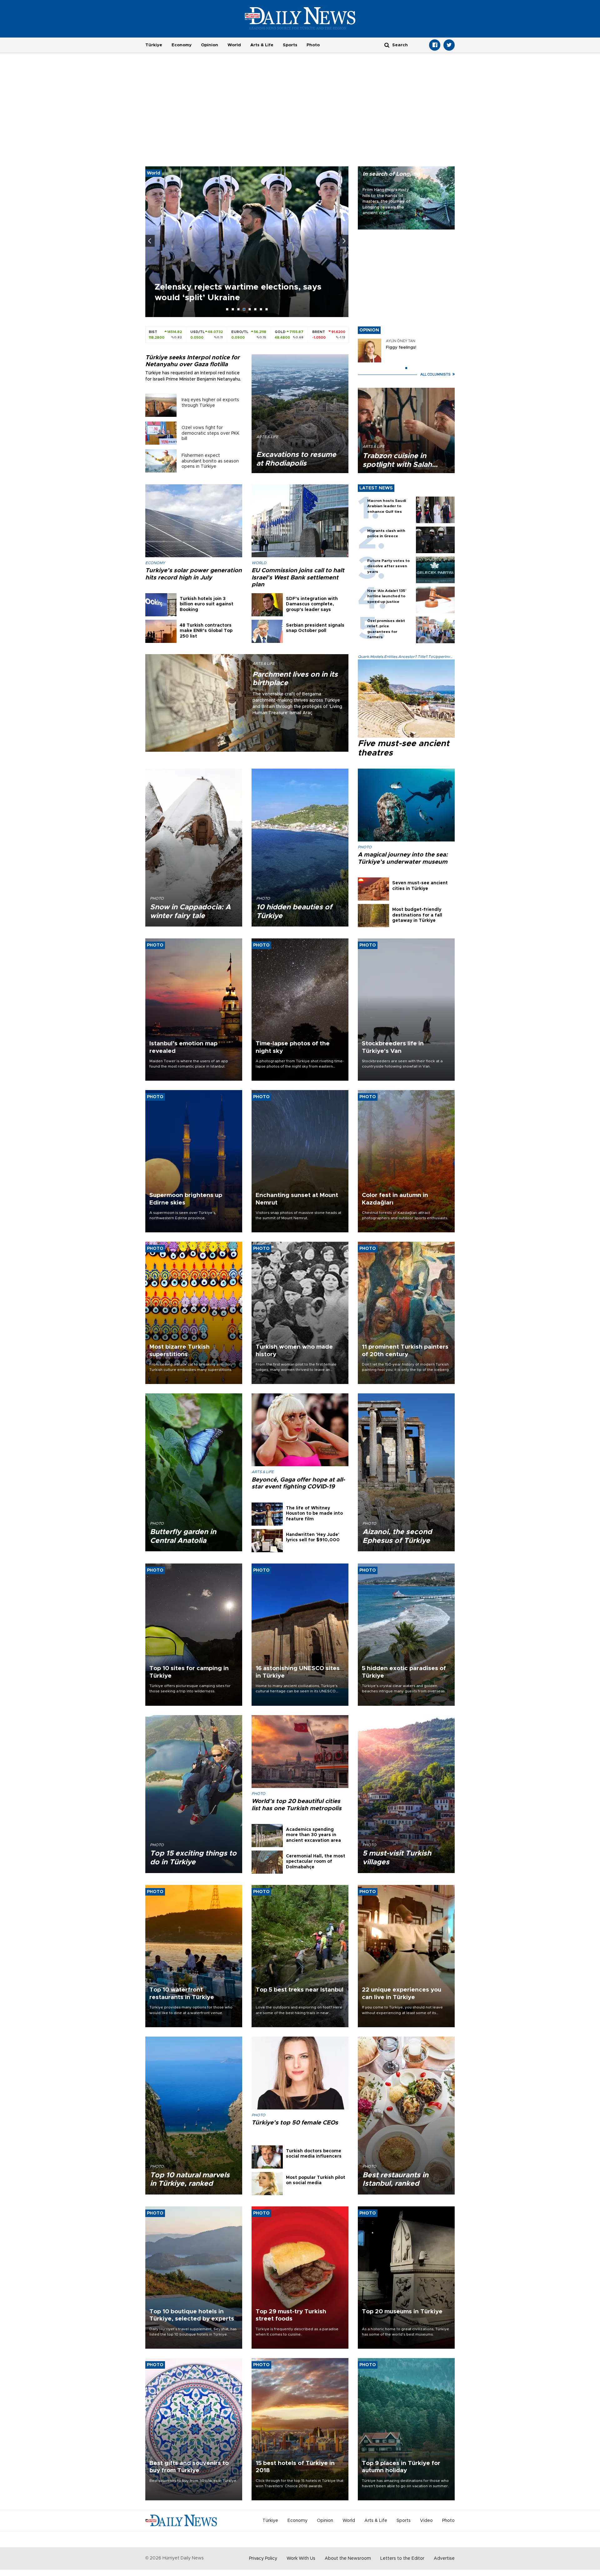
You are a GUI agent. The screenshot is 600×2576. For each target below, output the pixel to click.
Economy (182, 45)
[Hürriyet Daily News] (300, 18)
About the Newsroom (348, 2558)
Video (426, 2521)
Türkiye (154, 45)
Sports (290, 45)
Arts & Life (262, 45)
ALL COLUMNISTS (436, 374)
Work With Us (301, 2558)
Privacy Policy (263, 2558)
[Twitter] (449, 45)
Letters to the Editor (402, 2558)
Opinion (210, 45)
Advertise (444, 2558)
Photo (313, 45)
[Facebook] (435, 45)
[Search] (387, 45)
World (234, 45)
